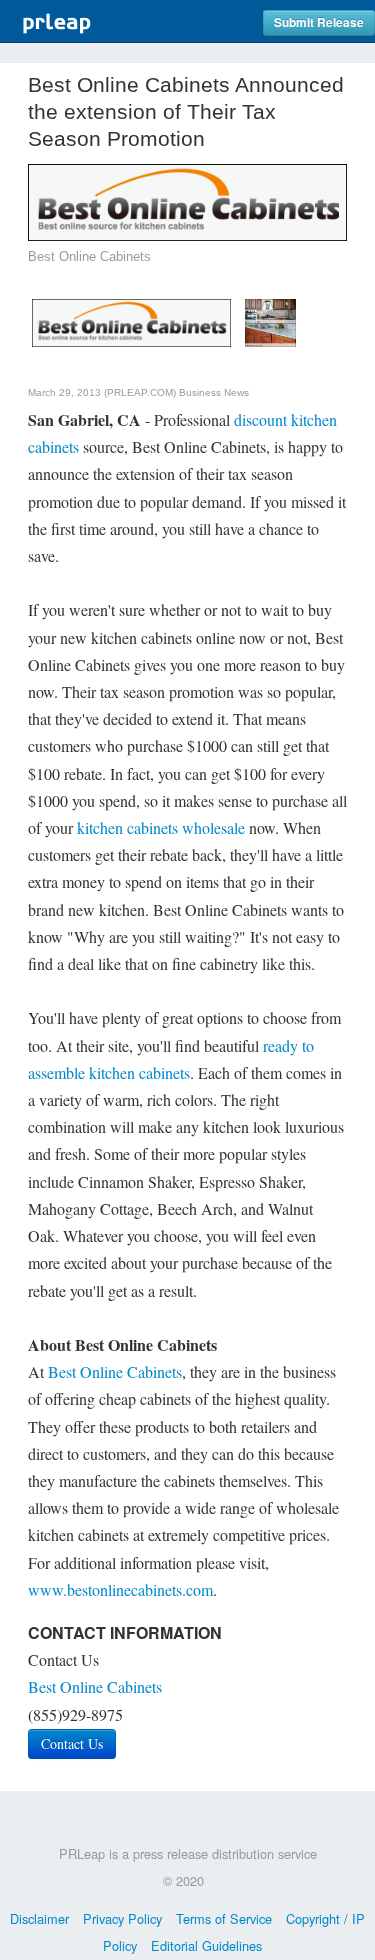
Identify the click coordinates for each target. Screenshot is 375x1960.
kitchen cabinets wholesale (161, 827)
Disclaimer (39, 1918)
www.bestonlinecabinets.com (120, 1589)
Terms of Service (224, 1918)
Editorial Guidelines (206, 1945)
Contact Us (72, 1743)
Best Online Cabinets (115, 1371)
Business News (214, 392)
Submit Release (319, 22)
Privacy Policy (122, 1918)
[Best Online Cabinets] (131, 319)
